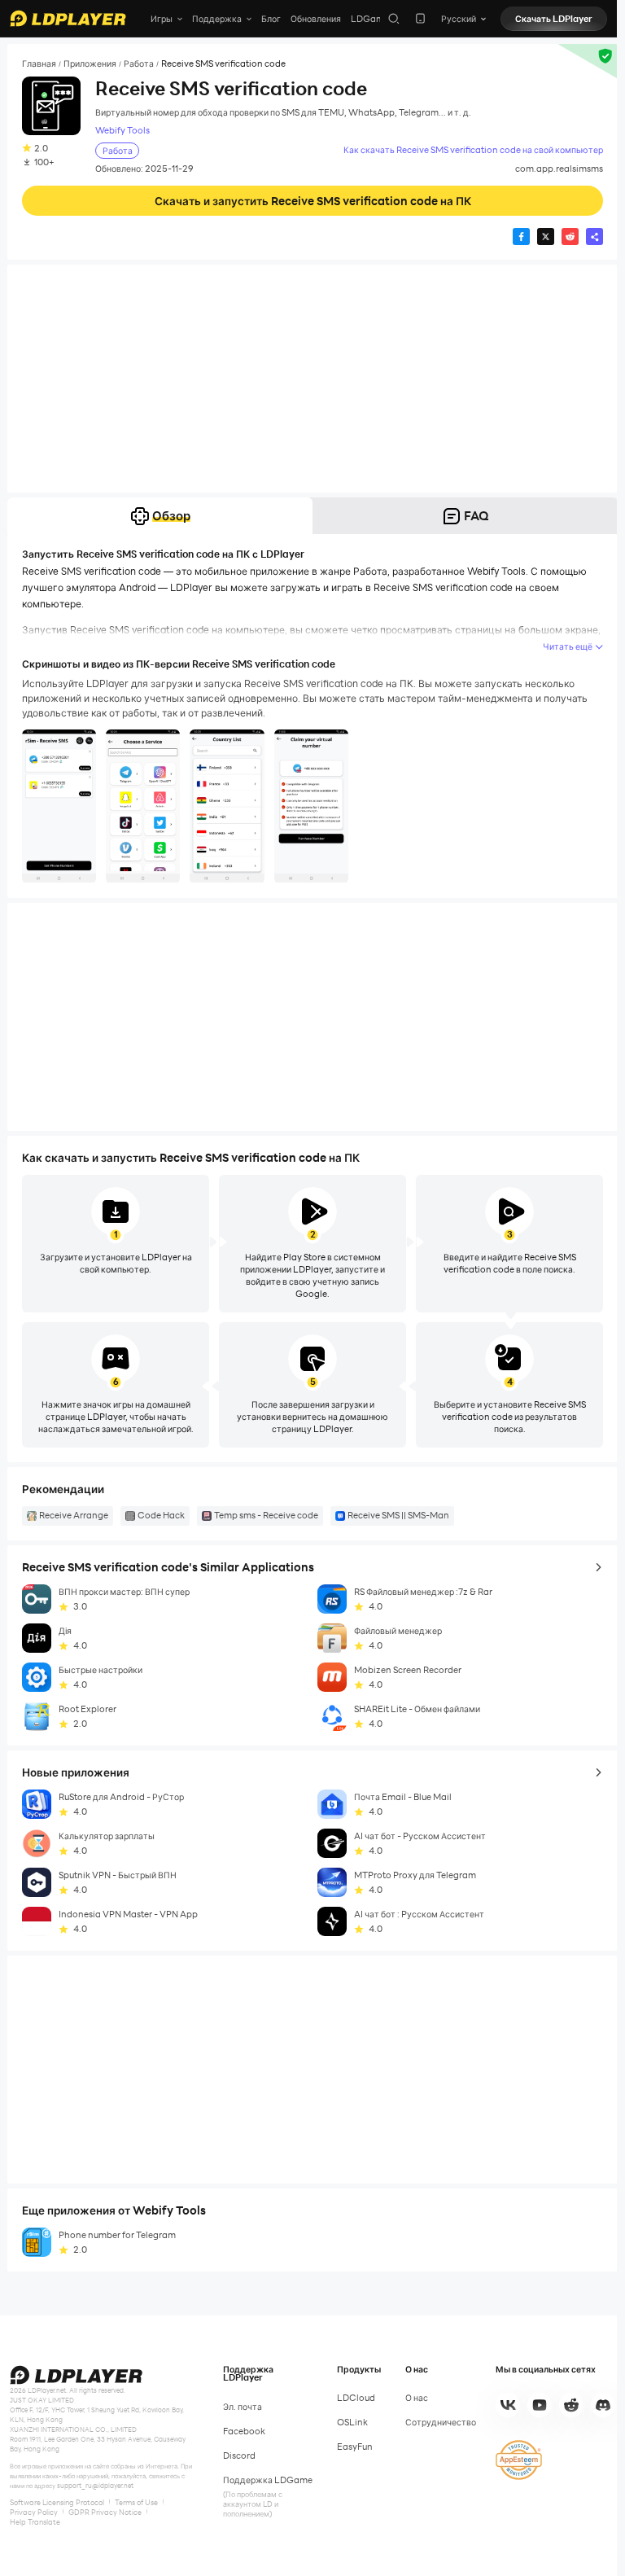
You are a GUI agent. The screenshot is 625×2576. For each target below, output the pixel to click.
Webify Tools (122, 131)
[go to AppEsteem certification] (519, 2460)
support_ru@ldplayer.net (95, 2486)
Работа (139, 64)
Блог (271, 19)
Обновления (316, 19)
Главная (39, 64)
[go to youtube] (540, 2405)
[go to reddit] (571, 2405)
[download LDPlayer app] (420, 18)
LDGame (370, 19)
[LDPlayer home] (68, 18)
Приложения (90, 64)
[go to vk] (508, 2405)
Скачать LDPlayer (554, 19)
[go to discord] (603, 2405)
